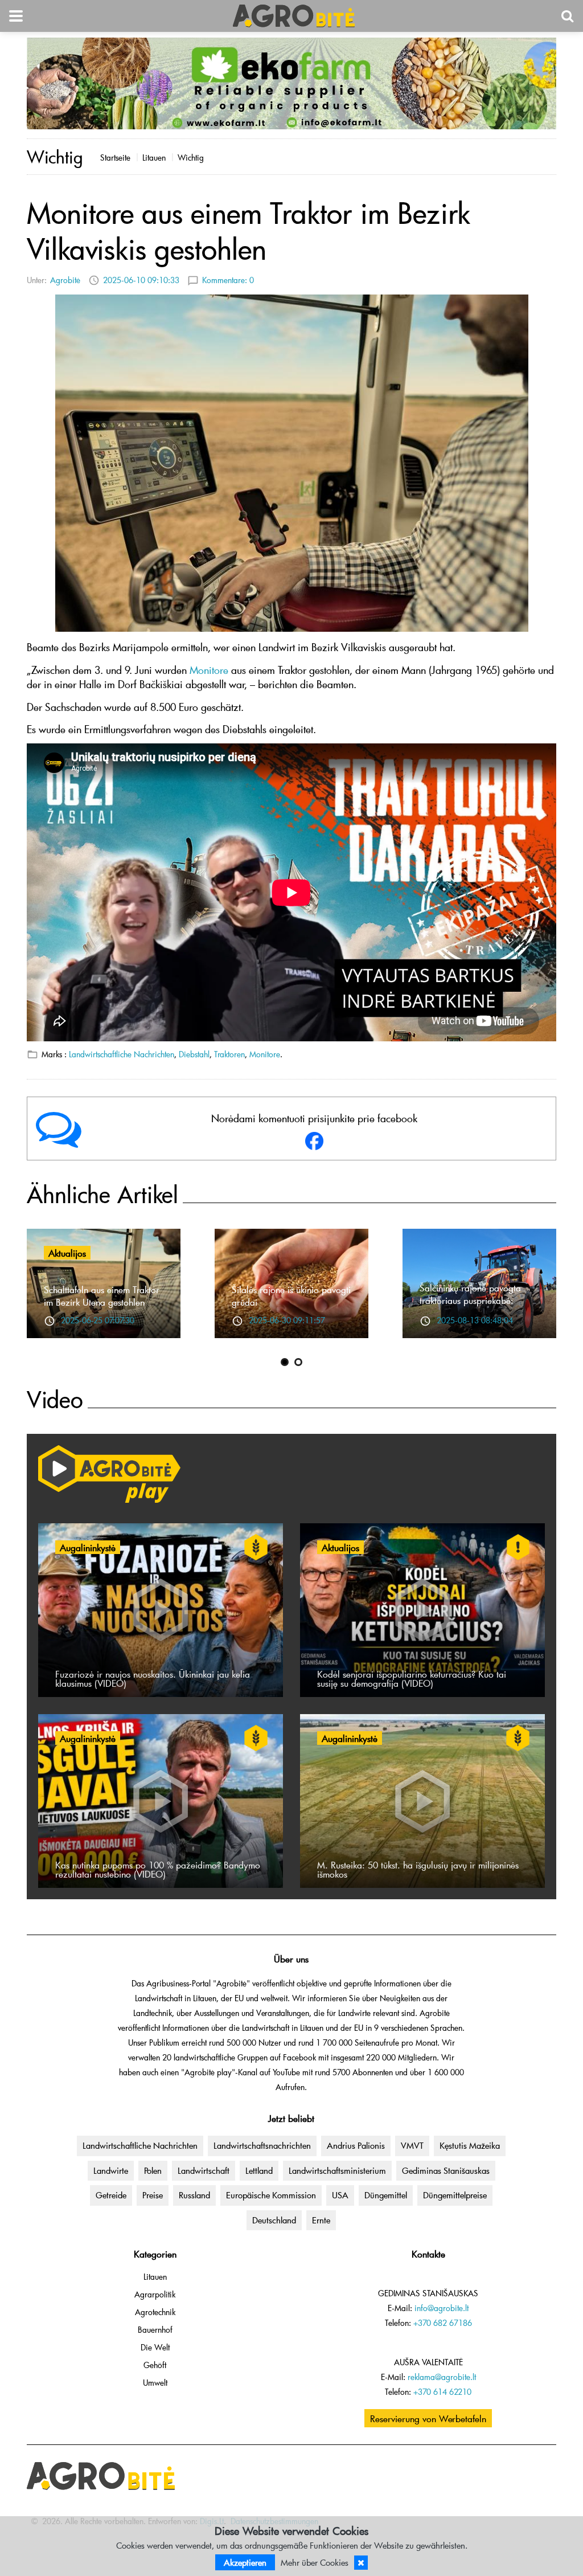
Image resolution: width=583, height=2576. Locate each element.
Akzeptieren (245, 2562)
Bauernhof (155, 2330)
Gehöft (155, 2365)
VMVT (412, 2145)
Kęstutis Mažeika (470, 2145)
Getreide (111, 2195)
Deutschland (274, 2220)
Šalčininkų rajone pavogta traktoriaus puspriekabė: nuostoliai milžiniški (470, 1300)
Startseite (115, 158)
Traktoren (229, 1054)
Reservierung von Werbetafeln (428, 2418)
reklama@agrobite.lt (442, 2377)
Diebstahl (194, 1054)
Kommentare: (228, 280)
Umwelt (155, 2383)
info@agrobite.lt (442, 2308)
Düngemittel (386, 2195)
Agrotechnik (155, 2312)
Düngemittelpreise (455, 2195)
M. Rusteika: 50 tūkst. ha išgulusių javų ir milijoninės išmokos (418, 1869)
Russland (194, 2195)
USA (340, 2195)
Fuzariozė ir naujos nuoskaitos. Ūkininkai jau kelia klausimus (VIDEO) (153, 1678)
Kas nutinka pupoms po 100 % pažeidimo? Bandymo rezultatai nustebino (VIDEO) (158, 1869)
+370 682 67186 (443, 2323)
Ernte (321, 2220)
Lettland (259, 2170)
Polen (153, 2170)
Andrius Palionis (356, 2145)
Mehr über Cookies (315, 2562)
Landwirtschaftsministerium (337, 2170)
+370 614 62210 (442, 2392)
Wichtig (191, 158)
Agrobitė (65, 280)
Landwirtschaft (204, 2170)
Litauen (154, 158)
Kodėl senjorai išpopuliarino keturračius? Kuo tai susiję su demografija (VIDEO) (412, 1678)
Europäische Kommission (271, 2195)
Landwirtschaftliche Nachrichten (122, 1054)
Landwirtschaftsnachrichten (262, 2145)
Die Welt (155, 2347)
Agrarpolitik (155, 2294)
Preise (153, 2195)
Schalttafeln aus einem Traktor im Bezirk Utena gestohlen (102, 1295)
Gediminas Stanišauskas (446, 2170)
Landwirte (111, 2170)
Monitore (265, 1054)
